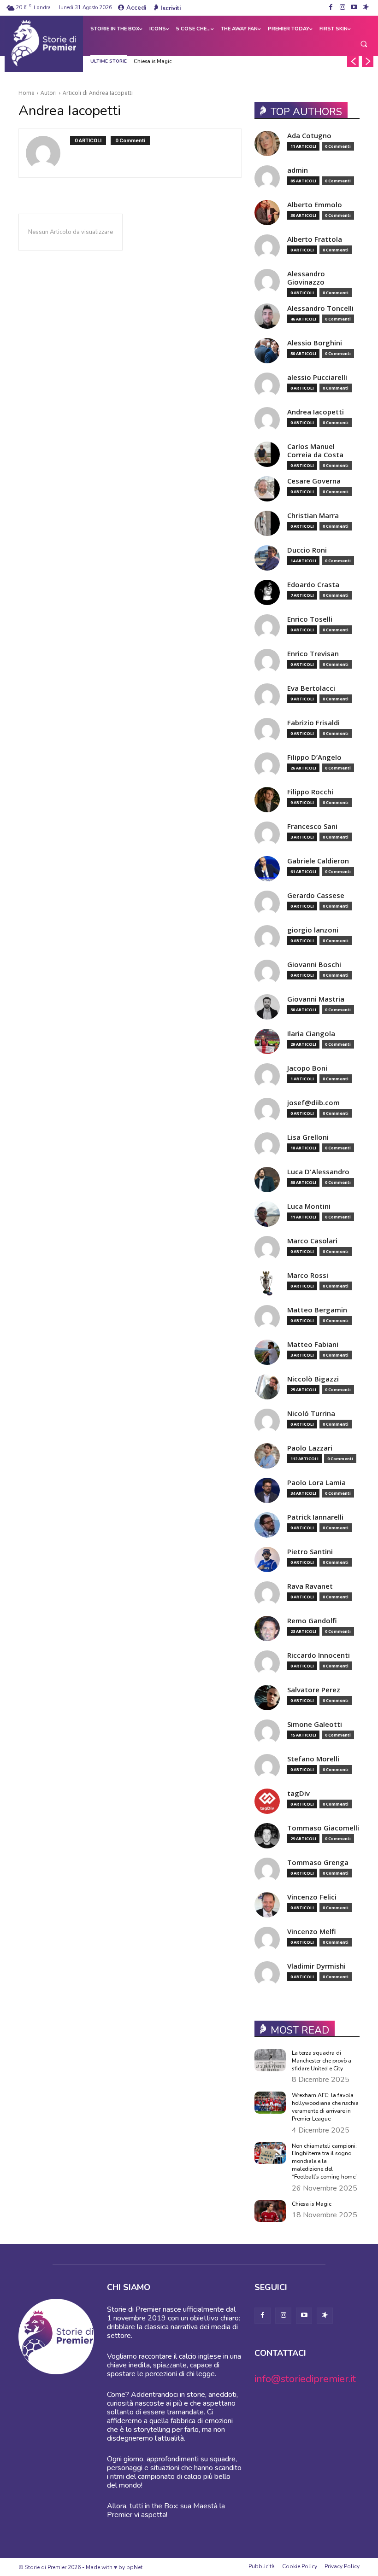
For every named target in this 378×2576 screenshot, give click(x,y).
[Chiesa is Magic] (270, 2211)
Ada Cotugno (309, 136)
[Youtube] (354, 8)
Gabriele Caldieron (318, 861)
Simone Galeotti (315, 1724)
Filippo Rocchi (310, 792)
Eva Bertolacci (311, 688)
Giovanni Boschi (314, 965)
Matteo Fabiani (313, 1344)
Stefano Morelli (313, 1759)
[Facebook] (331, 8)
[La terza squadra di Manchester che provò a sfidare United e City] (270, 2060)
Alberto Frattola (315, 239)
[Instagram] (342, 8)
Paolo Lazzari (310, 1448)
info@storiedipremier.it (305, 2379)
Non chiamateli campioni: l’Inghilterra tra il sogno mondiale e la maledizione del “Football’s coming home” (325, 2161)
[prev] (353, 61)
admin (298, 170)
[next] (368, 61)
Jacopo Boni (307, 1068)
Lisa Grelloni (308, 1137)
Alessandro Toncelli (320, 308)
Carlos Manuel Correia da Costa (315, 451)
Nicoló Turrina (311, 1413)
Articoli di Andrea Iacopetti (98, 93)
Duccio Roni (307, 550)
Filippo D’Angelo (314, 757)
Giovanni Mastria (316, 999)
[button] (364, 44)
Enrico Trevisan (313, 654)
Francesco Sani (312, 826)
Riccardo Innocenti (319, 1655)
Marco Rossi (308, 1275)
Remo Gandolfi (312, 1621)
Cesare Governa (314, 481)
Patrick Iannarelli (315, 1517)
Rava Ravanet (310, 1586)
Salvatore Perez (314, 1690)
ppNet (134, 2567)
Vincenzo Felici (312, 1897)
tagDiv (298, 1793)
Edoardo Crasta (313, 585)
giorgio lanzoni (313, 930)
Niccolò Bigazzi (313, 1379)
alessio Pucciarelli (317, 377)
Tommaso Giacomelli (323, 1828)
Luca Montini (309, 1206)
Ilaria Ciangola (311, 1034)
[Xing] (366, 8)
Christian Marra (313, 516)
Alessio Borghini (315, 343)
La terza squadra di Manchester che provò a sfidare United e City (322, 2061)
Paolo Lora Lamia (316, 1483)
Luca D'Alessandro (318, 1172)
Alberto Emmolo (315, 205)
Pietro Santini (310, 1552)
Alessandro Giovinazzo (306, 278)
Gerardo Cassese (316, 895)
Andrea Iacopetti (316, 412)
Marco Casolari (312, 1241)
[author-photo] (48, 153)
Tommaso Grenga (318, 1862)
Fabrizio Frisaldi (313, 723)
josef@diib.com (313, 1103)
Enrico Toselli (310, 619)
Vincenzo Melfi (312, 1932)
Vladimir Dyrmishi (316, 1966)
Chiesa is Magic (153, 61)
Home (27, 93)
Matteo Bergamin (317, 1310)
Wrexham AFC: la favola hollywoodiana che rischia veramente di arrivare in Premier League (325, 2107)
